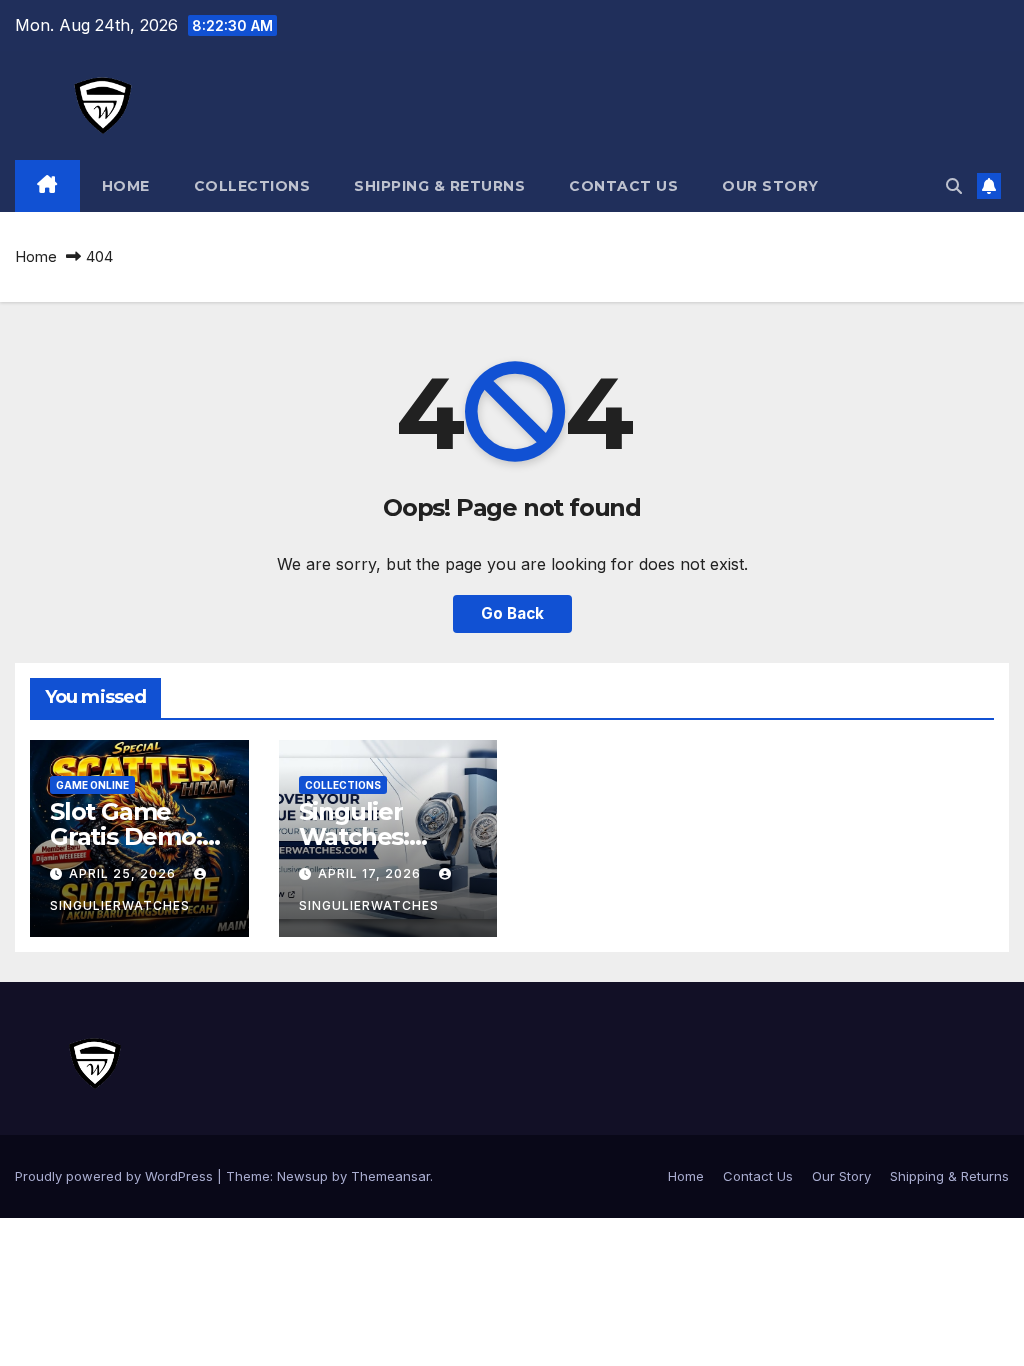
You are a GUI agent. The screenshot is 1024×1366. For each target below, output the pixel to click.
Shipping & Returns (439, 186)
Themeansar (390, 1176)
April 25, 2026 (124, 873)
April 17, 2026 (371, 873)
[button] (954, 186)
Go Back (512, 613)
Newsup (302, 1176)
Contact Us (623, 186)
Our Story (770, 186)
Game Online (92, 785)
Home (126, 186)
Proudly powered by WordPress (116, 1176)
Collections (252, 186)
